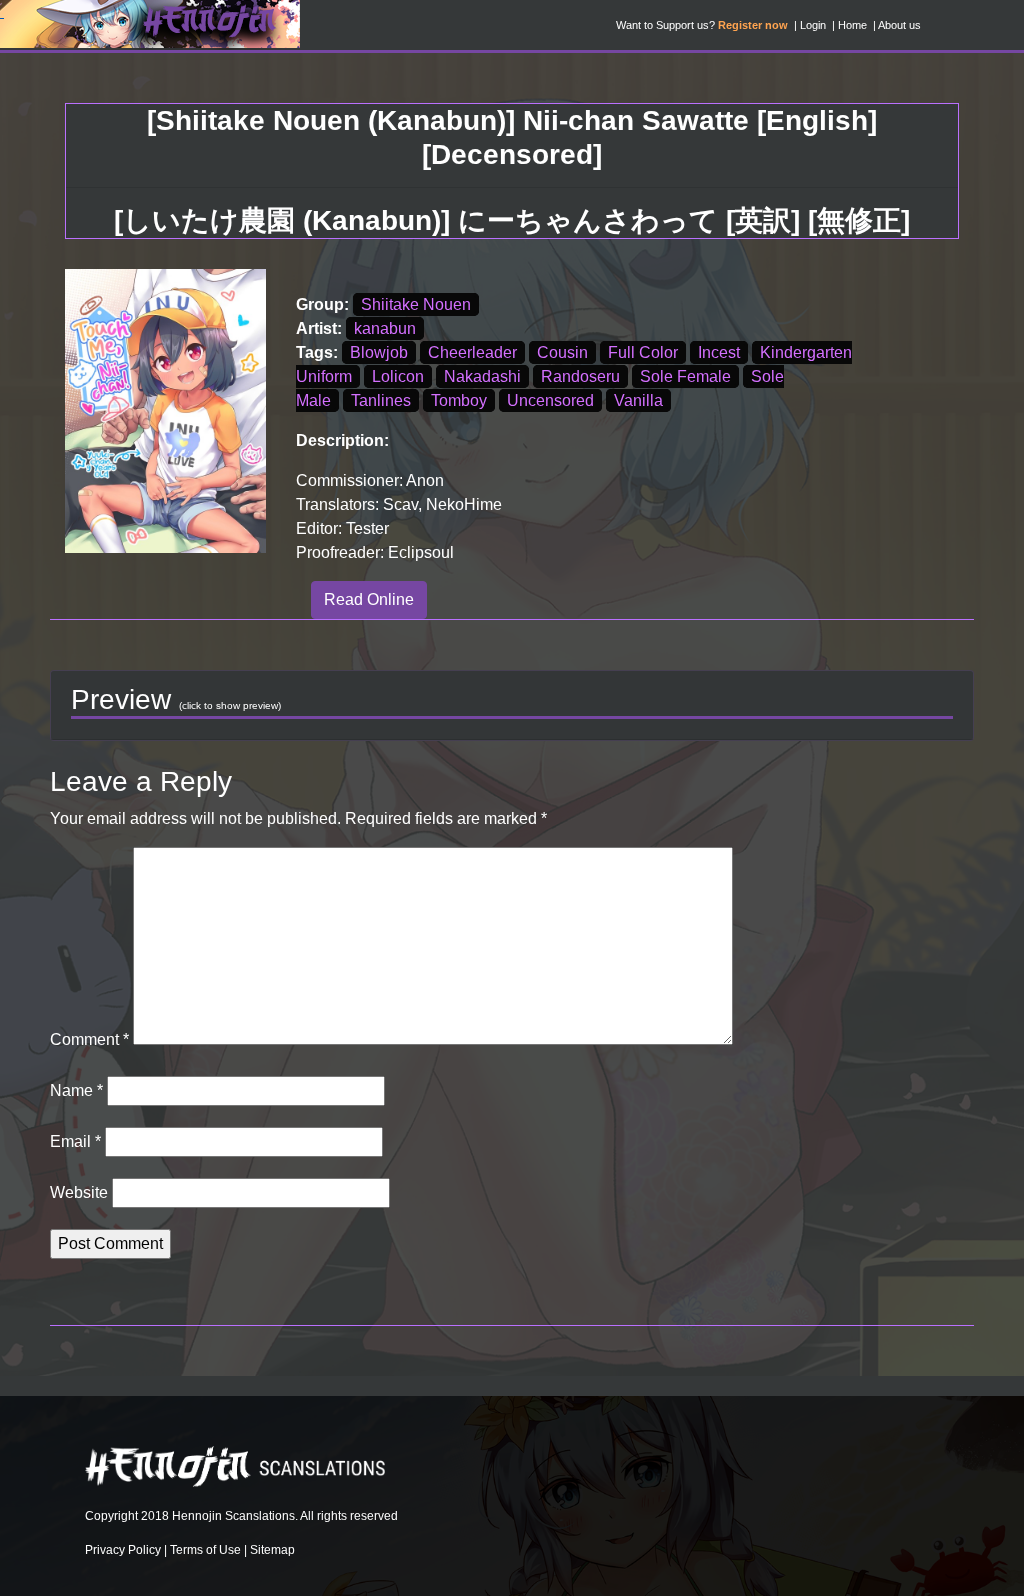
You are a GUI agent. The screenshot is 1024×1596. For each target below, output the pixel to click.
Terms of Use (205, 1550)
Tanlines (381, 400)
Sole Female (685, 376)
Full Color (643, 352)
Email (75, 1141)
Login (813, 25)
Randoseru (580, 376)
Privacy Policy (123, 1550)
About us (899, 25)
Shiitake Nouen (416, 304)
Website (79, 1192)
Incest (719, 352)
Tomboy (459, 400)
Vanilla (638, 400)
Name (76, 1090)
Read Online (369, 599)
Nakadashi (482, 376)
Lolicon (398, 376)
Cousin (562, 352)
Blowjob (379, 352)
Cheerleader (472, 352)
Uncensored (550, 400)
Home (852, 25)
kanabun (385, 328)
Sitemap (272, 1550)
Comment (89, 1039)
